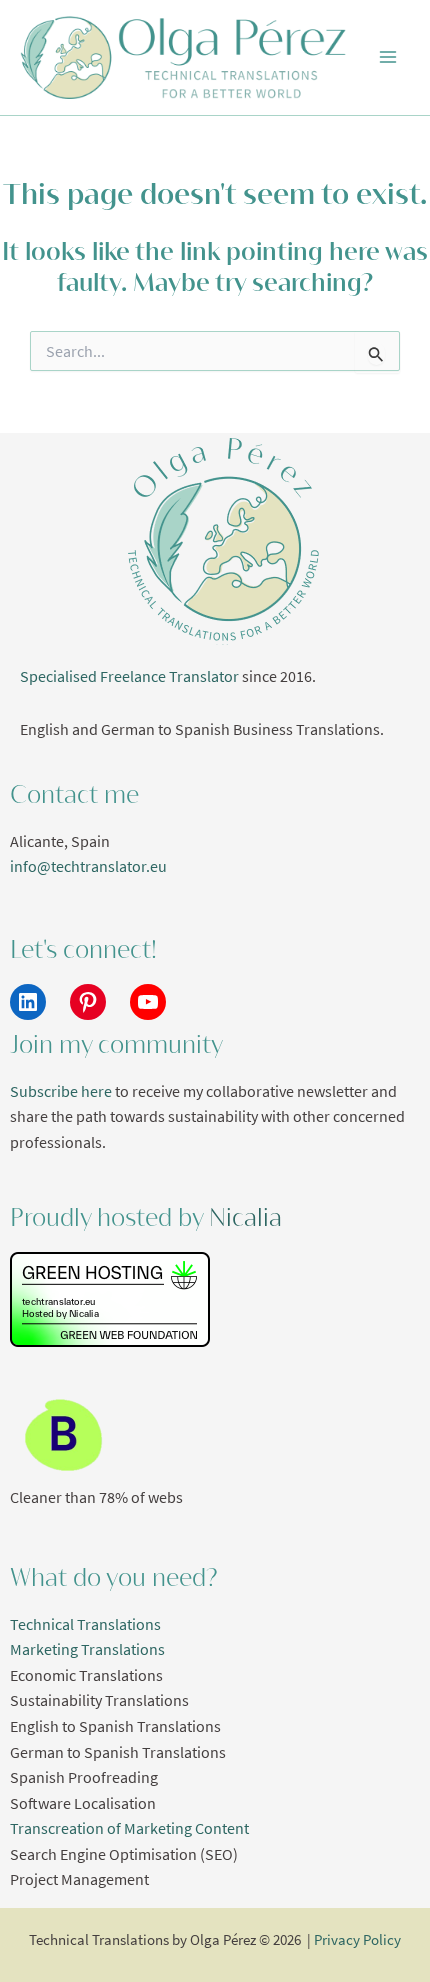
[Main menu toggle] (388, 57)
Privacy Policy (357, 1940)
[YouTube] (148, 1002)
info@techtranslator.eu (88, 866)
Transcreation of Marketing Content (129, 1828)
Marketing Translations (87, 1649)
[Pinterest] (88, 1002)
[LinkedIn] (28, 1002)
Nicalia (245, 1217)
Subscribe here (61, 1091)
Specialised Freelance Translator (129, 676)
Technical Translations (85, 1624)
